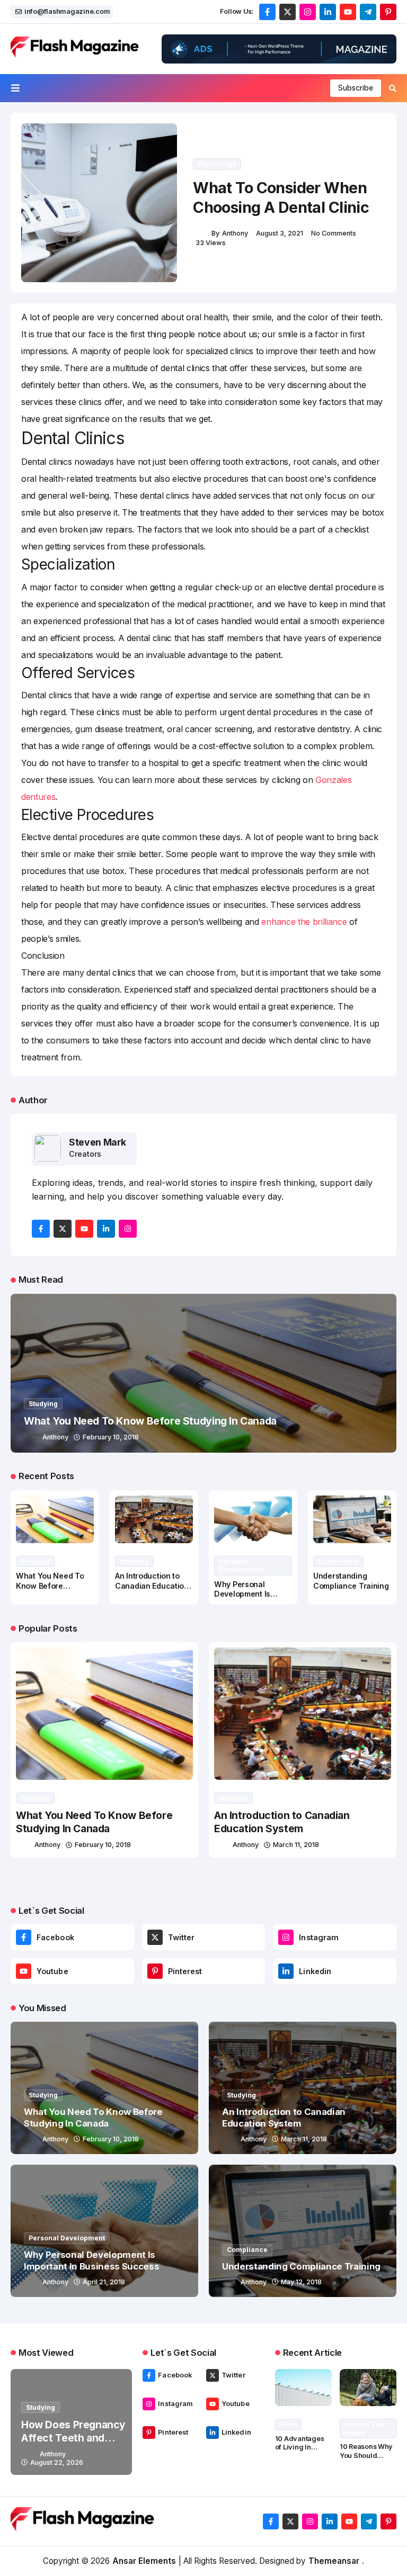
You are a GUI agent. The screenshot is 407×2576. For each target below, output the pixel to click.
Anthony (235, 233)
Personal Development (241, 1566)
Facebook (55, 1937)
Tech (288, 2424)
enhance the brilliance (304, 922)
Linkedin (315, 1971)
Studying (43, 1404)
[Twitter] (155, 1937)
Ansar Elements (144, 2561)
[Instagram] (286, 1937)
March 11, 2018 (296, 1845)
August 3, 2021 (280, 233)
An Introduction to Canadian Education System (152, 1586)
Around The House (364, 2429)
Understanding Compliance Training (301, 2266)
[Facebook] (24, 1937)
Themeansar (334, 2561)
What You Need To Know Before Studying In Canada (150, 1421)
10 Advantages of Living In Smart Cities (300, 2447)
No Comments (334, 233)
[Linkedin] (286, 1971)
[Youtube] (24, 1971)
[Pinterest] (155, 1971)
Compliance (338, 1561)
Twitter (182, 1937)
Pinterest (185, 1971)
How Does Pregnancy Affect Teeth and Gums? (73, 2438)
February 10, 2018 (111, 1437)
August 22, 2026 (57, 2462)
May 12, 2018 (301, 2282)
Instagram (319, 1937)
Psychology (217, 164)
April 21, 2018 (104, 2282)
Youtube (52, 1971)
